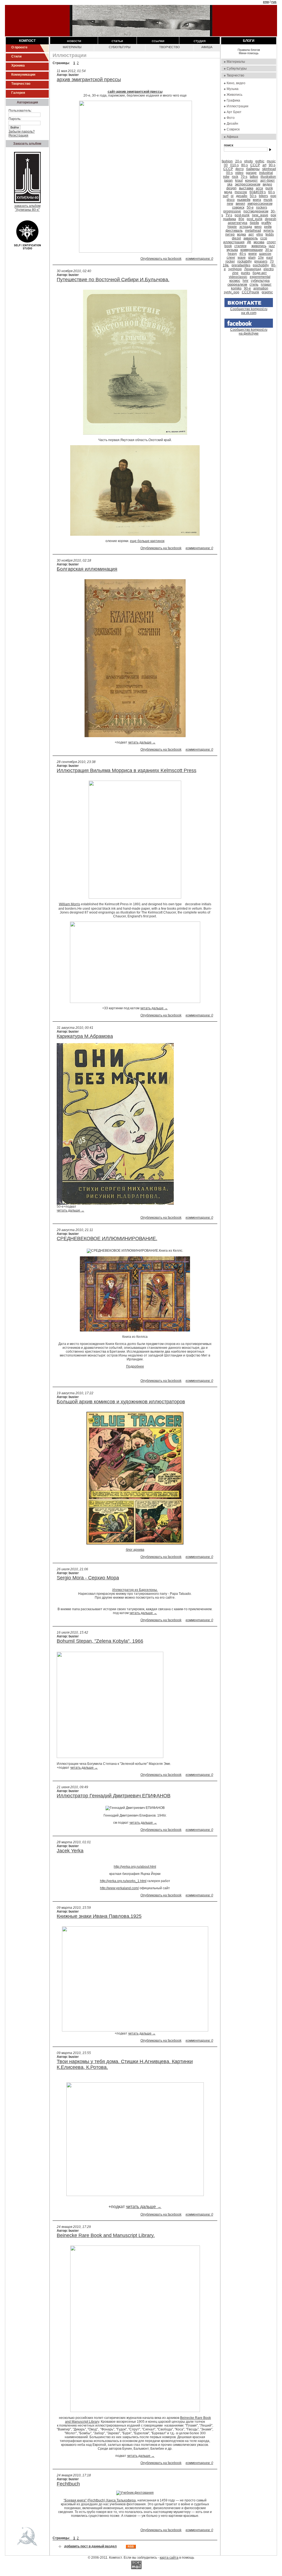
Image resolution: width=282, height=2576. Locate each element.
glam (252, 258)
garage (251, 173)
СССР (255, 165)
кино (258, 227)
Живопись (234, 95)
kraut (239, 181)
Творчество (21, 84)
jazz (272, 246)
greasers (261, 261)
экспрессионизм (248, 184)
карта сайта (169, 2558)
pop (273, 196)
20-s (238, 161)
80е (241, 219)
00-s (229, 173)
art (264, 165)
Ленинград (253, 269)
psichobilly (261, 265)
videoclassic (238, 277)
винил (240, 204)
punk (269, 188)
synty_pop (232, 292)
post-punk (242, 215)
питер (230, 234)
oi (232, 196)
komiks (236, 288)
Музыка (233, 89)
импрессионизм (260, 204)
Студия (200, 41)
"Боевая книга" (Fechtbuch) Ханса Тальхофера (100, 2500)
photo (249, 161)
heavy (232, 254)
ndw (226, 177)
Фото (231, 118)
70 (272, 261)
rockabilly (245, 261)
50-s (253, 196)
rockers (262, 207)
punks (246, 273)
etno (260, 234)
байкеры (253, 169)
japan (228, 181)
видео (267, 184)
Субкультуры (120, 47)
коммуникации (252, 250)
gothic (260, 161)
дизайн (242, 196)
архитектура (238, 223)
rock (235, 177)
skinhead (269, 169)
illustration (268, 177)
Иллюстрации (238, 106)
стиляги (240, 246)
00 (226, 165)
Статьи (117, 41)
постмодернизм (256, 211)
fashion (227, 161)
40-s (243, 254)
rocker (230, 261)
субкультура (260, 281)
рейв (268, 227)
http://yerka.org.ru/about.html (135, 1867)
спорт (271, 242)
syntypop (235, 269)
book (228, 246)
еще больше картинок (147, 541)
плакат (266, 285)
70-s (244, 177)
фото (240, 169)
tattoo (254, 177)
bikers (263, 196)
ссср (264, 238)
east (269, 258)
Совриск (233, 129)
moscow (241, 192)
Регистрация (18, 135)
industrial (266, 173)
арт (251, 234)
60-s (272, 192)
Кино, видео (236, 83)
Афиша (207, 47)
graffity (266, 223)
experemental (260, 277)
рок (273, 215)
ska (230, 184)
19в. (226, 265)
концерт (251, 181)
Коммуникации (23, 75)
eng (266, 2)
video (239, 173)
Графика (233, 100)
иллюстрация (234, 242)
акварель (251, 238)
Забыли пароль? (22, 132)
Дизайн (232, 124)
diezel (236, 238)
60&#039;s (258, 192)
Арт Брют (234, 112)
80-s (245, 165)
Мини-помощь (249, 53)
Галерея (18, 93)
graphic (267, 292)
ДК (249, 242)
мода (228, 192)
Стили (16, 56)
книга (257, 200)
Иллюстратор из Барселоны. (135, 1590)
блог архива (135, 1550)
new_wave (260, 215)
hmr (246, 281)
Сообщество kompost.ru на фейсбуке (249, 332)
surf (226, 196)
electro (269, 269)
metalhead (253, 231)
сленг (231, 258)
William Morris (70, 904)
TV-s (229, 215)
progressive (232, 211)
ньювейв (244, 200)
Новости (74, 41)
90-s (272, 165)
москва (259, 242)
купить (269, 231)
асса (259, 188)
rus (274, 2)
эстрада (246, 227)
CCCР (228, 169)
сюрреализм (237, 285)
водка (242, 234)
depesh (271, 219)
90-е (247, 288)
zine (235, 273)
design (231, 188)
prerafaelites (241, 265)
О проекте (19, 47)
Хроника (18, 65)
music (271, 161)
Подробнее (135, 1366)
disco (231, 200)
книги (253, 254)
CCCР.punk (250, 292)
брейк (254, 223)
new (230, 204)
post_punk (255, 219)
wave (242, 258)
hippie (232, 227)
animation (261, 288)
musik (268, 200)
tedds (270, 234)
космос (235, 281)
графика (230, 219)
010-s (234, 165)
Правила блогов (249, 50)
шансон (265, 254)
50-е (250, 207)
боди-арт (260, 273)
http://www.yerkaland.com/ (119, 1888)
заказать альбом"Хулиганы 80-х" (27, 208)
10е (261, 258)
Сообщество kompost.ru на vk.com (249, 311)
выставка (246, 188)
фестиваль (234, 231)
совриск (238, 207)
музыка (232, 250)
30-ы (269, 250)
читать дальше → (142, 742)
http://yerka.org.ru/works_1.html (123, 1881)
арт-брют (268, 181)
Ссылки (158, 41)
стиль (254, 285)
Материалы (72, 47)
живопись (259, 246)
